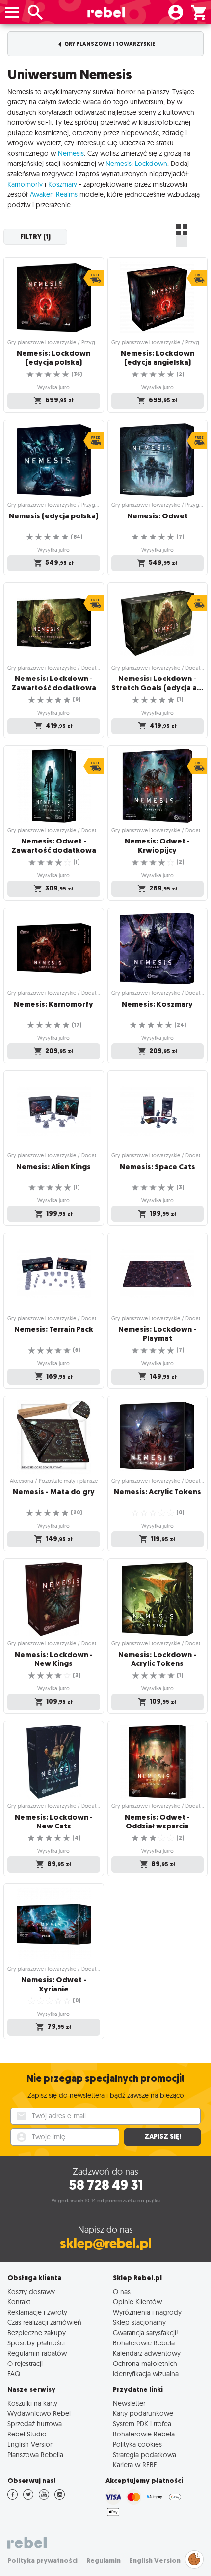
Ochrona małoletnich (145, 2363)
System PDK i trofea (142, 2424)
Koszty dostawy (31, 2291)
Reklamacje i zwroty (37, 2312)
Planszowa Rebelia (35, 2454)
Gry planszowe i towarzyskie (109, 44)
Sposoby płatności (36, 2343)
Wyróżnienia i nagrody (147, 2312)
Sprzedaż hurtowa (35, 2424)
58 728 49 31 (106, 2185)
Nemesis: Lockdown (136, 164)
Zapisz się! (163, 2137)
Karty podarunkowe (143, 2413)
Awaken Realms (54, 194)
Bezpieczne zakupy (37, 2332)
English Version (31, 2444)
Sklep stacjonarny (139, 2322)
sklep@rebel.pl (106, 2243)
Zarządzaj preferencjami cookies (194, 2558)
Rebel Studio (27, 2434)
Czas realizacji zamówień (44, 2322)
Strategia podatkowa (145, 2454)
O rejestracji (25, 2363)
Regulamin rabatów (37, 2353)
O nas (122, 2291)
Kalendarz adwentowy (147, 2353)
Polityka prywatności (42, 2561)
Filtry (36, 237)
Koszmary (63, 184)
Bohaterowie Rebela (144, 2343)
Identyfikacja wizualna (146, 2374)
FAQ (14, 2374)
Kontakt (19, 2302)
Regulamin (104, 2561)
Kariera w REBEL (136, 2465)
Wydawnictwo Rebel (39, 2413)
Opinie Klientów (137, 2302)
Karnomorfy (25, 184)
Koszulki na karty (32, 2403)
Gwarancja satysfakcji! (145, 2332)
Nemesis (71, 153)
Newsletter (129, 2403)
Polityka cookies (137, 2444)
